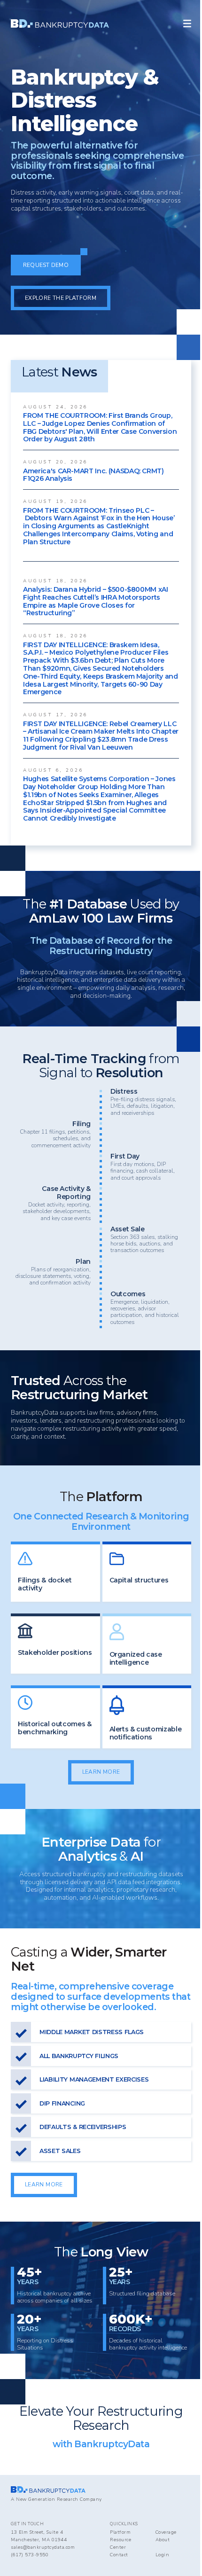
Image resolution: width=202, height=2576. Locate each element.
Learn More (101, 1772)
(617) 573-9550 (30, 2555)
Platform (120, 2532)
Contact (119, 2555)
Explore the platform (61, 298)
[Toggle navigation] (187, 24)
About (163, 2540)
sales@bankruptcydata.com (43, 2547)
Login (163, 2555)
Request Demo (46, 265)
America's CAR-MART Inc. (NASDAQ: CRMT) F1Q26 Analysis (93, 475)
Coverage (166, 2532)
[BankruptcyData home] (60, 23)
